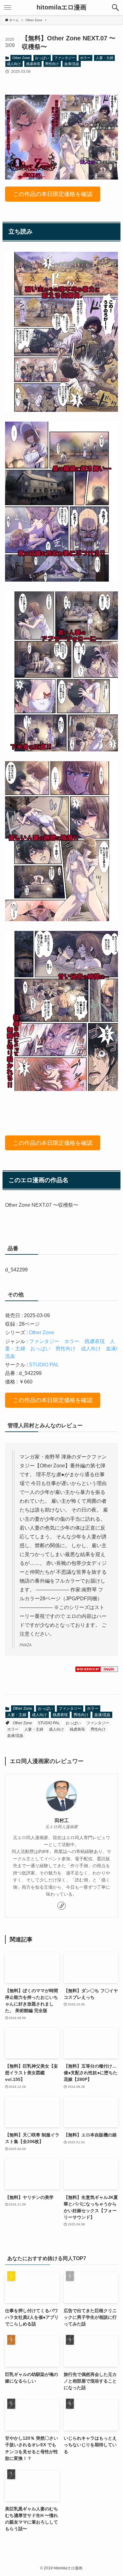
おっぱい (42, 58)
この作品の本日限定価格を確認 (53, 194)
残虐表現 (33, 64)
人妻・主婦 (105, 58)
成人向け (14, 64)
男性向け (52, 64)
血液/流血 (72, 64)
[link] (61, 1906)
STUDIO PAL (44, 1365)
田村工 (62, 1820)
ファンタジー (65, 58)
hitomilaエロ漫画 (61, 8)
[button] (115, 8)
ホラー (85, 58)
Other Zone (21, 58)
